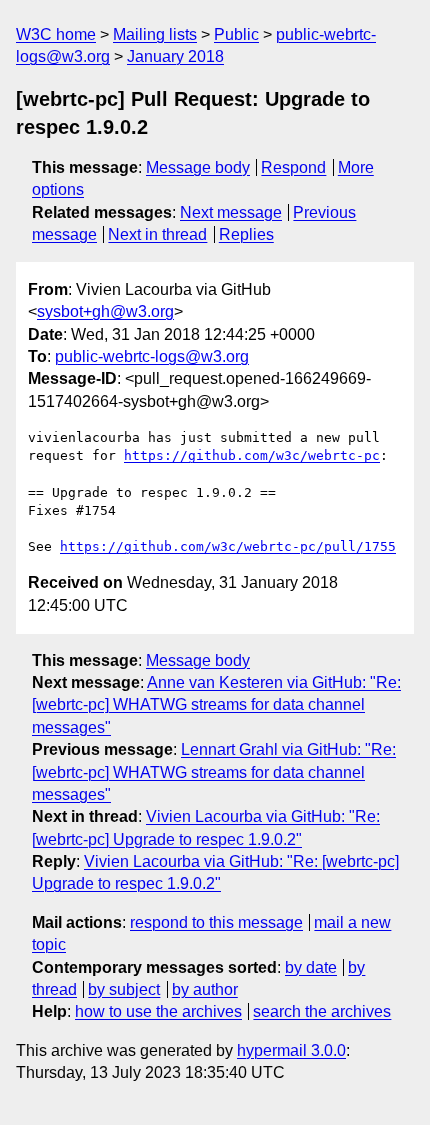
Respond (293, 167)
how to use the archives (158, 1011)
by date (311, 967)
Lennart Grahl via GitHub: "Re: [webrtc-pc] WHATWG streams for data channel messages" (214, 772)
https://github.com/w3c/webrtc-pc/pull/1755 (228, 546)
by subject (124, 989)
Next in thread (157, 234)
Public (236, 34)
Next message (231, 212)
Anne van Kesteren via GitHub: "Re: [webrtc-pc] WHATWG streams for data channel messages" (216, 705)
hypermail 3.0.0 (291, 1050)
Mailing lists (155, 34)
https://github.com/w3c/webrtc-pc (252, 455)
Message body (198, 167)
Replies (246, 234)
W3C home (56, 34)
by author (205, 989)
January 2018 (175, 56)
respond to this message (216, 922)
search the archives (322, 1011)
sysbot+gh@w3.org (105, 311)
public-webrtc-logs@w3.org (152, 356)
